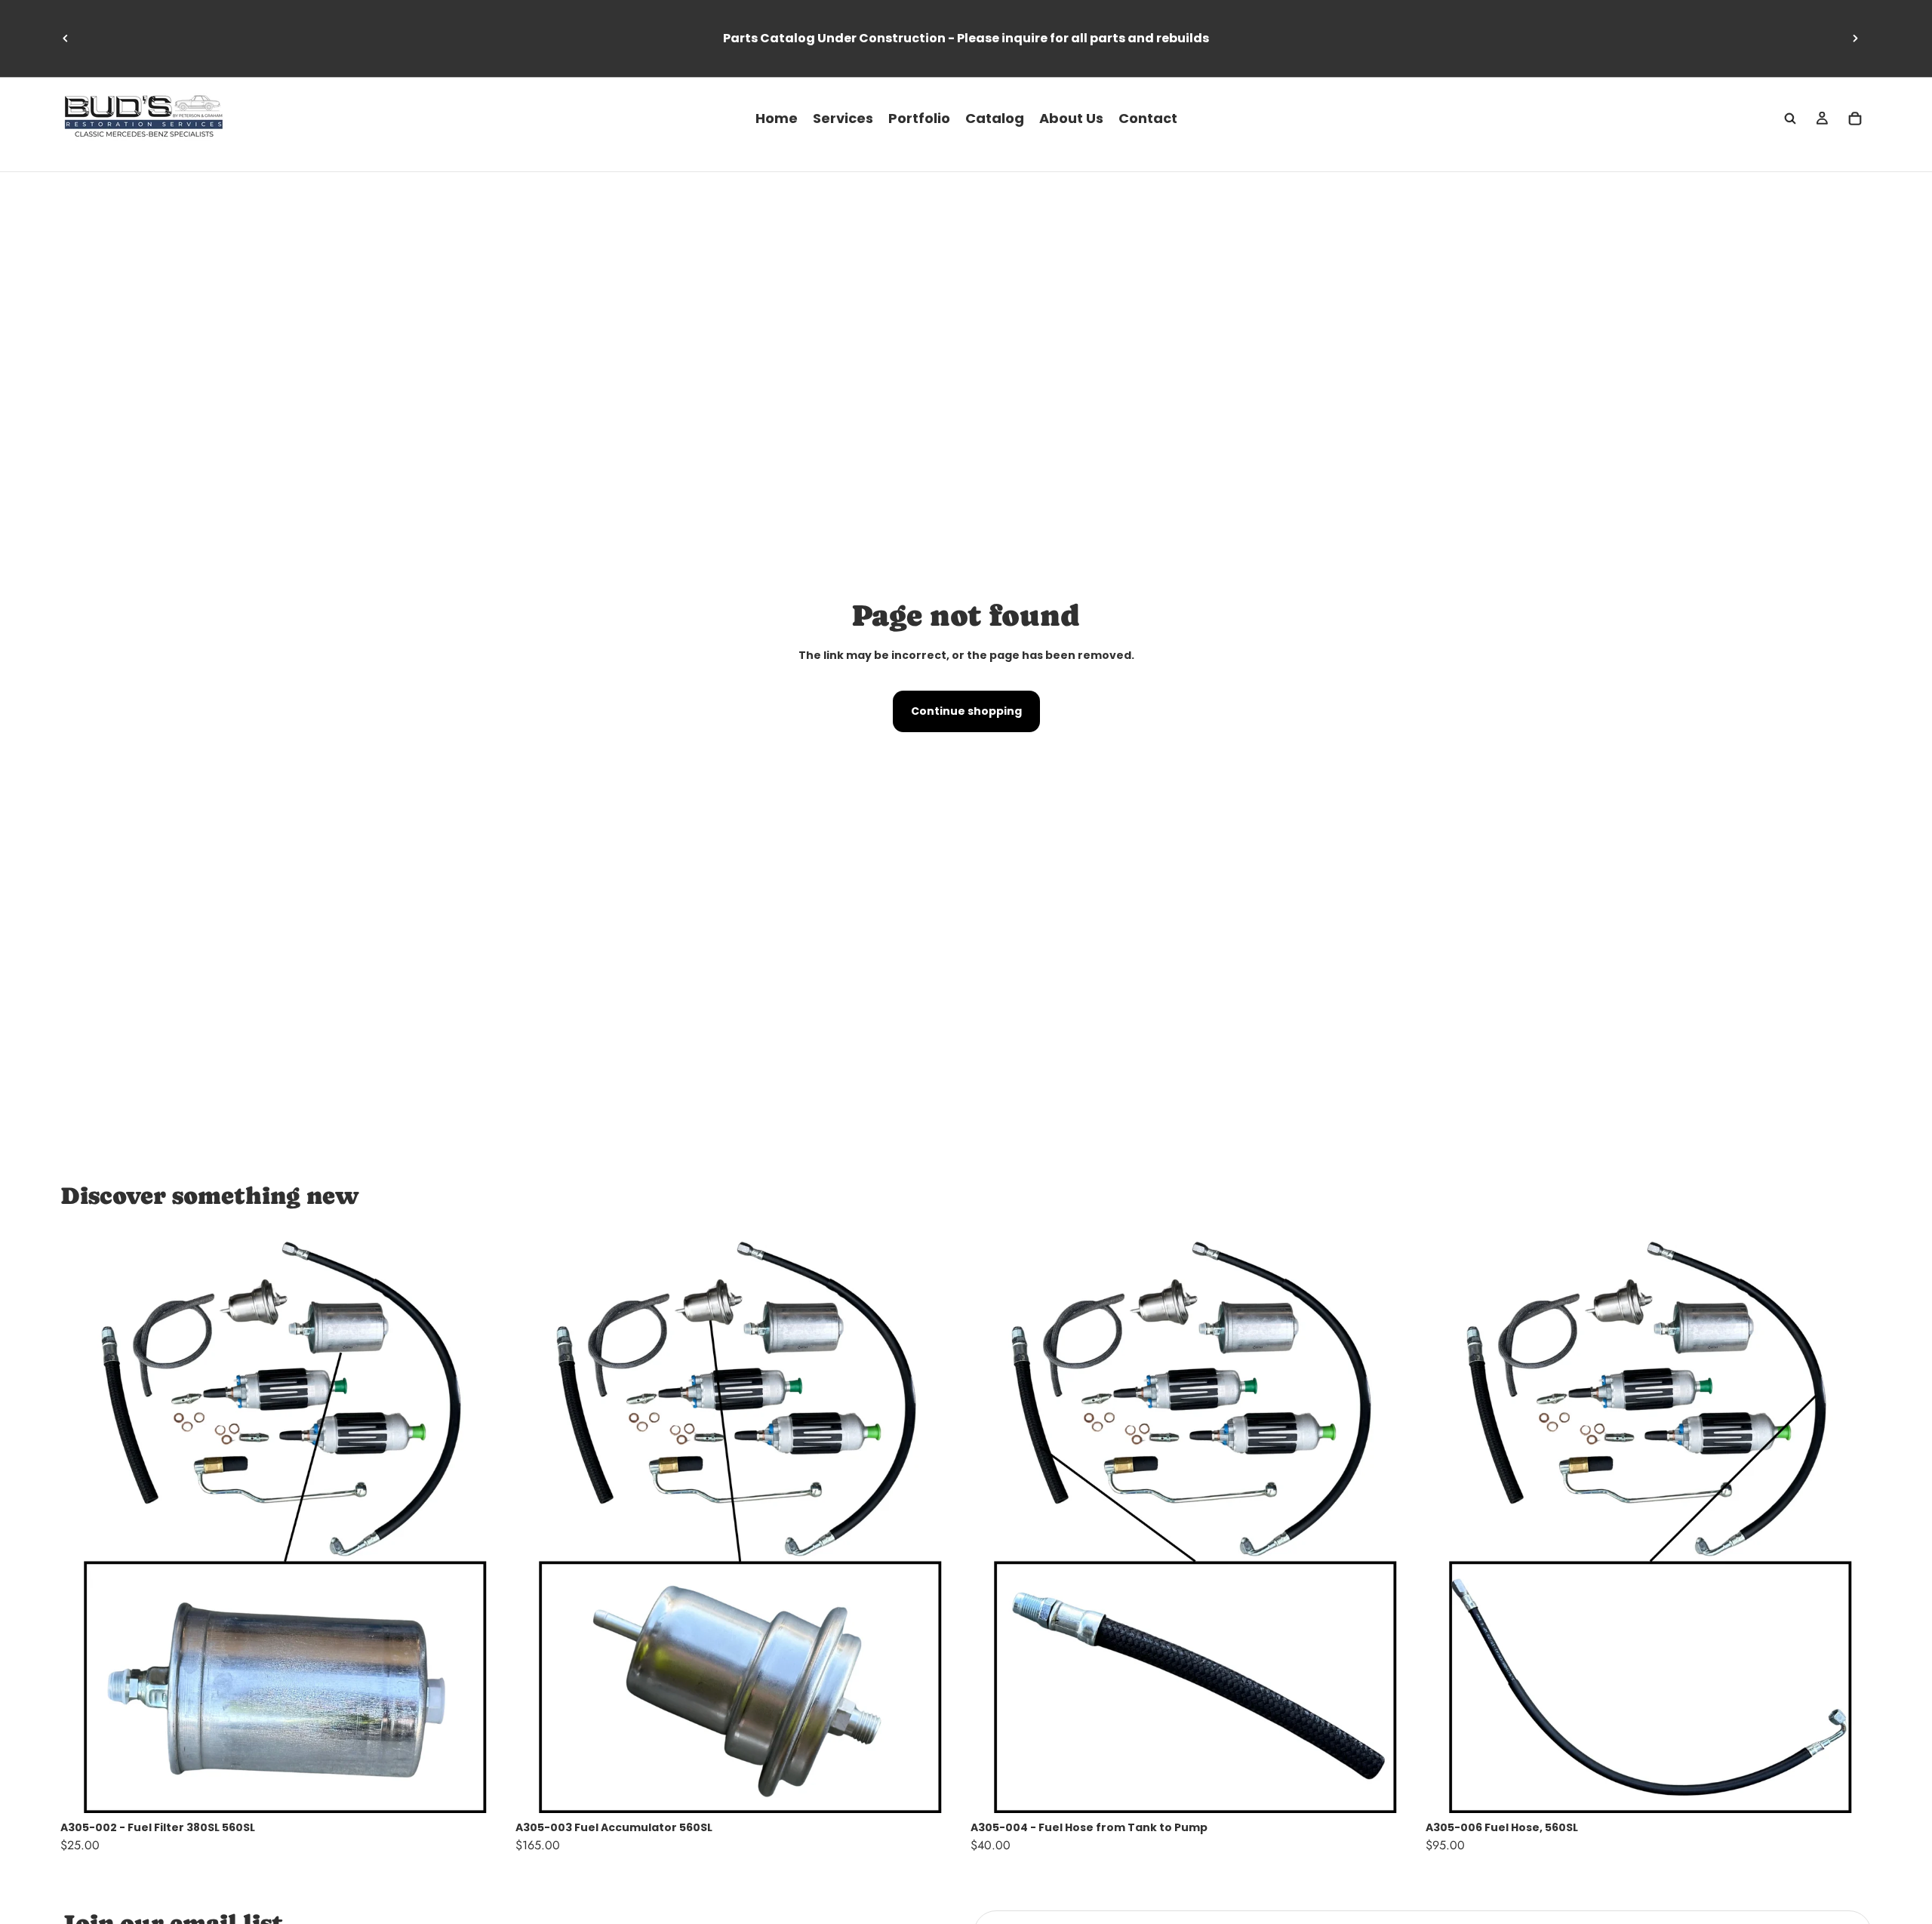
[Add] (483, 1790)
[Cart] (1855, 119)
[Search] (1790, 119)
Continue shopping (966, 711)
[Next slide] (1855, 38)
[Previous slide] (66, 38)
